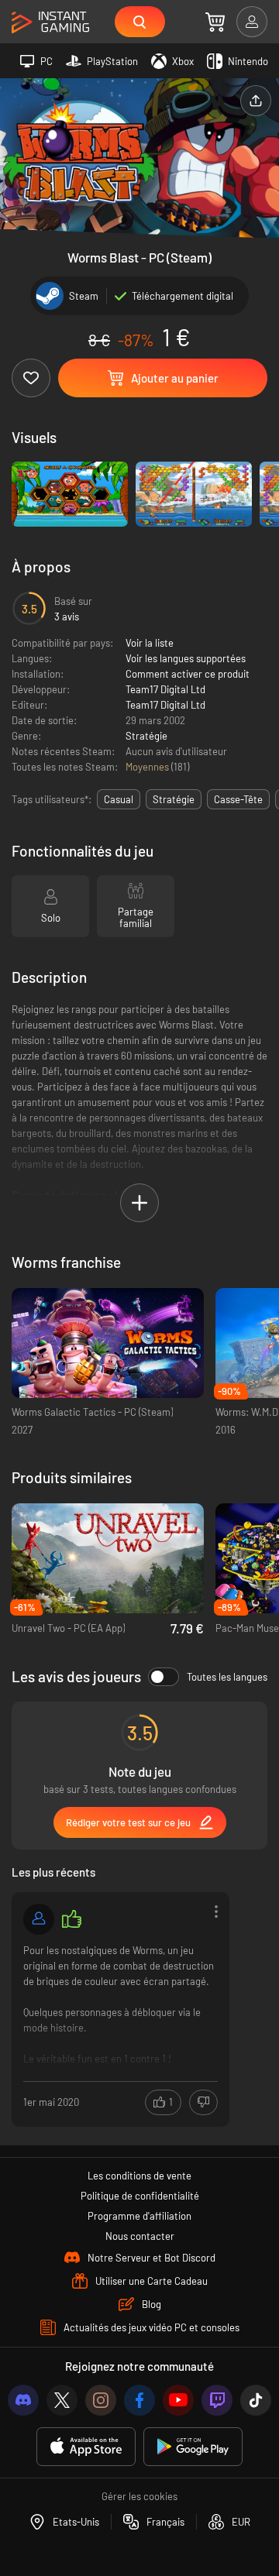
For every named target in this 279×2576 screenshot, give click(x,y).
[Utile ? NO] (203, 2102)
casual (119, 799)
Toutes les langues (227, 1677)
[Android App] (193, 2447)
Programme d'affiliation (139, 2216)
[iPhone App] (86, 2447)
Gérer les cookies (139, 2496)
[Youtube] (178, 2400)
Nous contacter (140, 2236)
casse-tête (238, 799)
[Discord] (23, 2400)
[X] (62, 2400)
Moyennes (148, 767)
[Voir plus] (121, 2008)
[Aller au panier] (215, 22)
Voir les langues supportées (186, 658)
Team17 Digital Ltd (165, 689)
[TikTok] (256, 2400)
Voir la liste (150, 643)
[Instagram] (101, 2400)
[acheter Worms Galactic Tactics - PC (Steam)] (108, 1343)
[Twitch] (217, 2400)
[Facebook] (139, 2400)
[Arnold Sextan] (39, 1919)
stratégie (174, 799)
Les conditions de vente (139, 2176)
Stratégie (146, 736)
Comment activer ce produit (188, 674)
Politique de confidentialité (140, 2196)
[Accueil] (50, 23)
